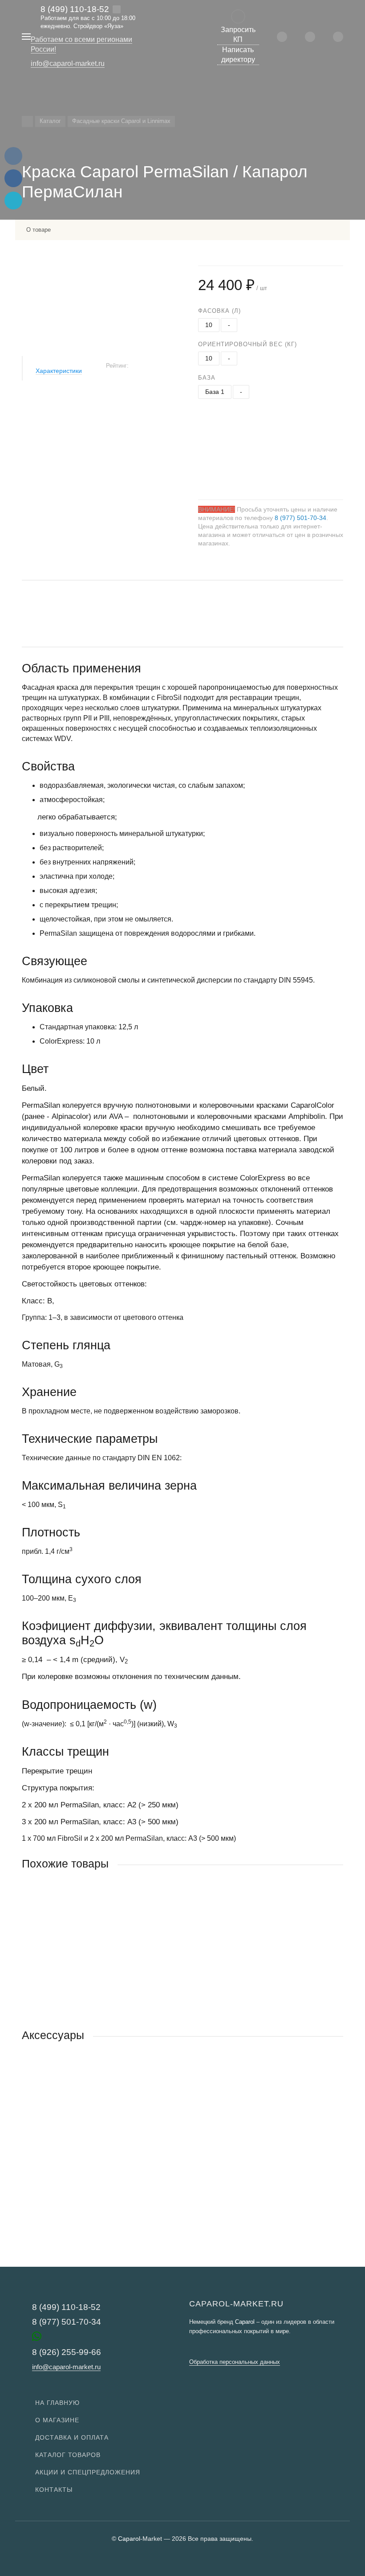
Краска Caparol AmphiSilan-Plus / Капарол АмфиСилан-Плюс (114, 2142)
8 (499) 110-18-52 (75, 9)
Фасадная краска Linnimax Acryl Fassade (84, 1970)
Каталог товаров (68, 2455)
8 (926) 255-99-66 (67, 2352)
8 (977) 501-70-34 (300, 518)
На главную (57, 2403)
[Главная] (27, 121)
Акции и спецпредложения (88, 2472)
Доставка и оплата (72, 2437)
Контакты (54, 2490)
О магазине (57, 2420)
